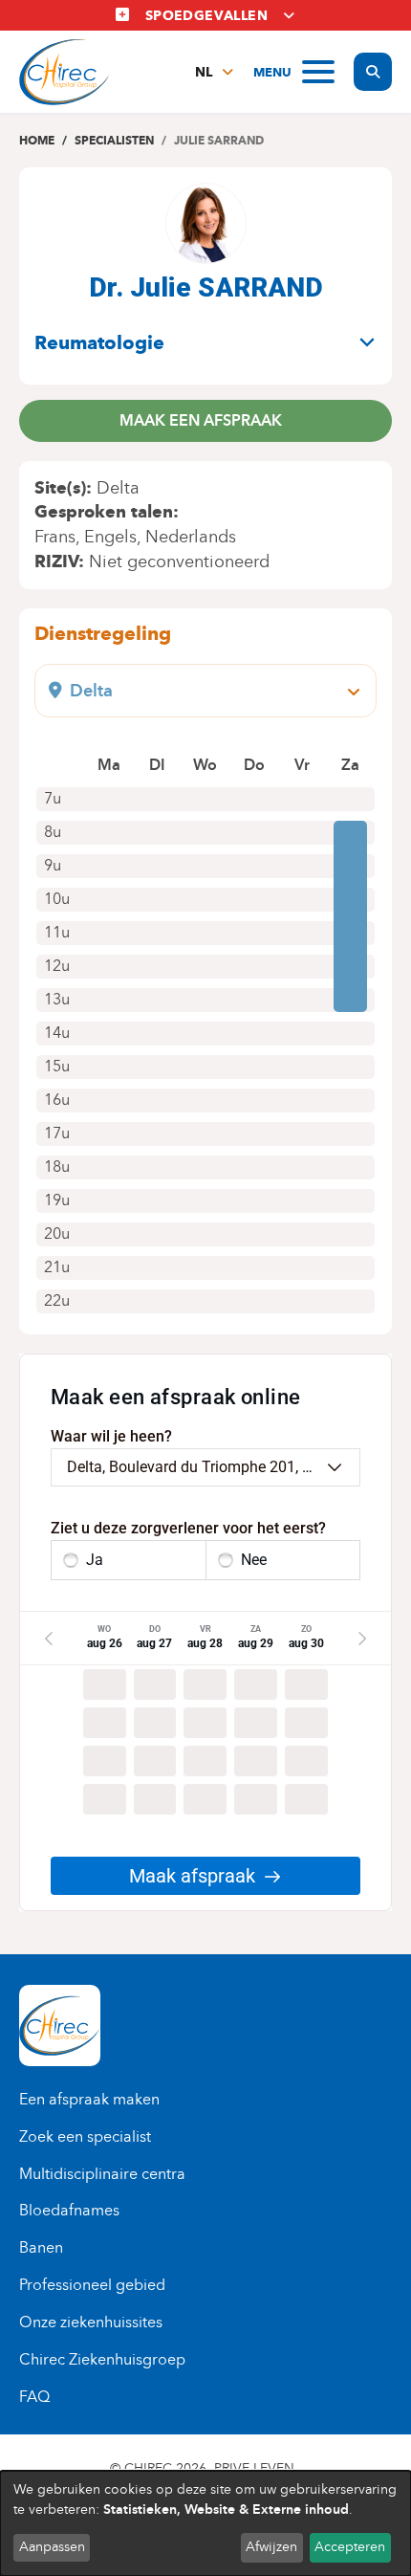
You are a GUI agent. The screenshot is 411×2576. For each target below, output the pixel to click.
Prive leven (254, 2468)
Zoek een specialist (85, 2136)
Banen (41, 2247)
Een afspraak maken (89, 2099)
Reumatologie (99, 342)
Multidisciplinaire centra (102, 2174)
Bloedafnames (69, 2210)
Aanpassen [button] (52, 2547)
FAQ (34, 2397)
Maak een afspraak (201, 420)
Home (37, 140)
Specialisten (114, 140)
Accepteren (350, 2547)
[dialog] (205, 2523)
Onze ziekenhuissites (91, 2322)
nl (204, 72)
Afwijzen (271, 2547)
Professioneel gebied (92, 2285)
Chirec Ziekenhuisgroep (102, 2359)
